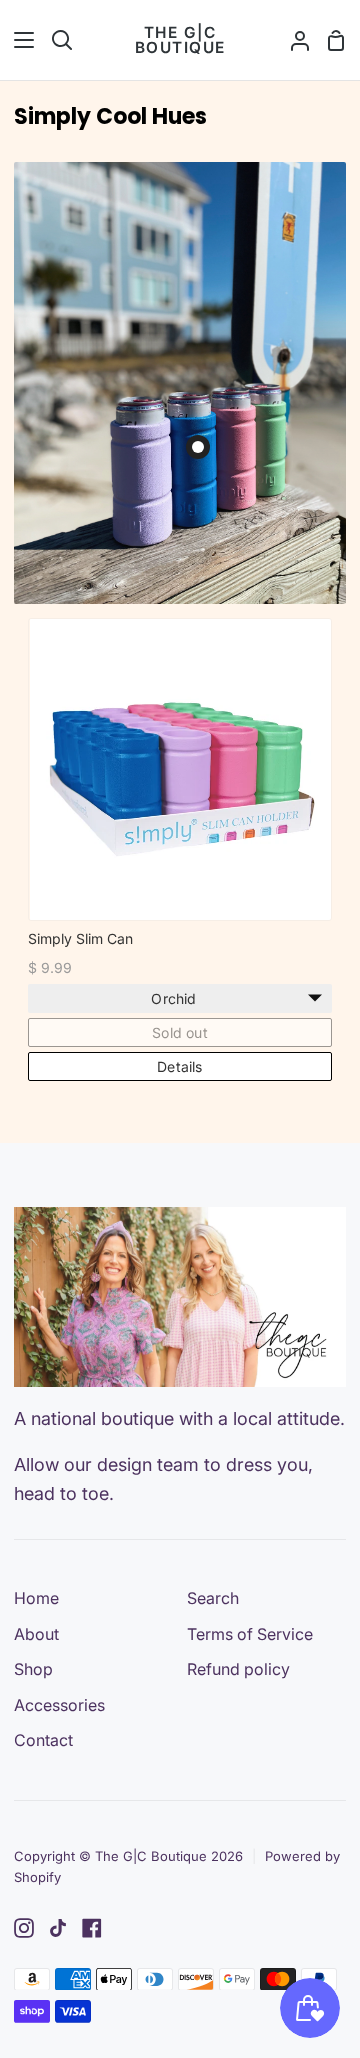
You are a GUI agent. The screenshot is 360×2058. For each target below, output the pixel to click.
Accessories (59, 1705)
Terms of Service (250, 1634)
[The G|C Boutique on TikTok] (58, 1928)
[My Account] (292, 40)
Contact (43, 1740)
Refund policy (238, 1669)
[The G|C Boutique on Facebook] (92, 1928)
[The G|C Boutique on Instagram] (24, 1928)
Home (36, 1598)
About (36, 1634)
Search (213, 1598)
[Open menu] (18, 40)
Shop (33, 1669)
